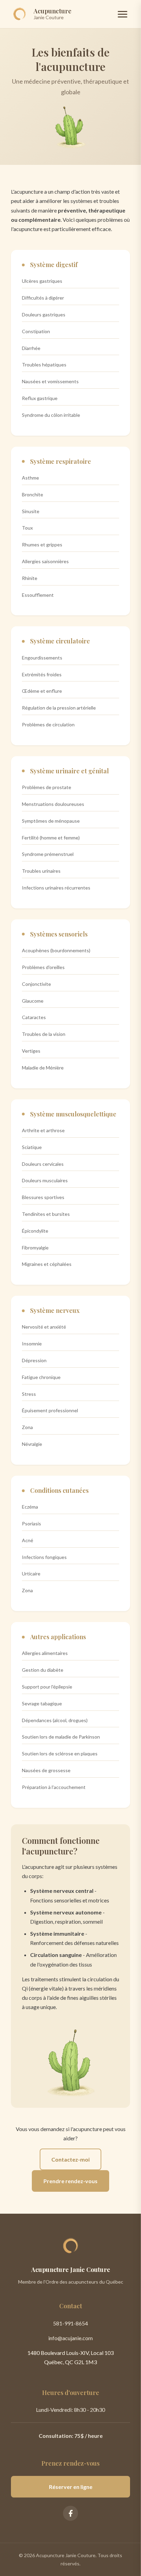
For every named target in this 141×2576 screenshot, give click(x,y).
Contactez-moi (70, 2159)
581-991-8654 (70, 2323)
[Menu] (123, 14)
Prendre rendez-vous (70, 2181)
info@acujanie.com (70, 2338)
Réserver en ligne (71, 2487)
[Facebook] (70, 2513)
